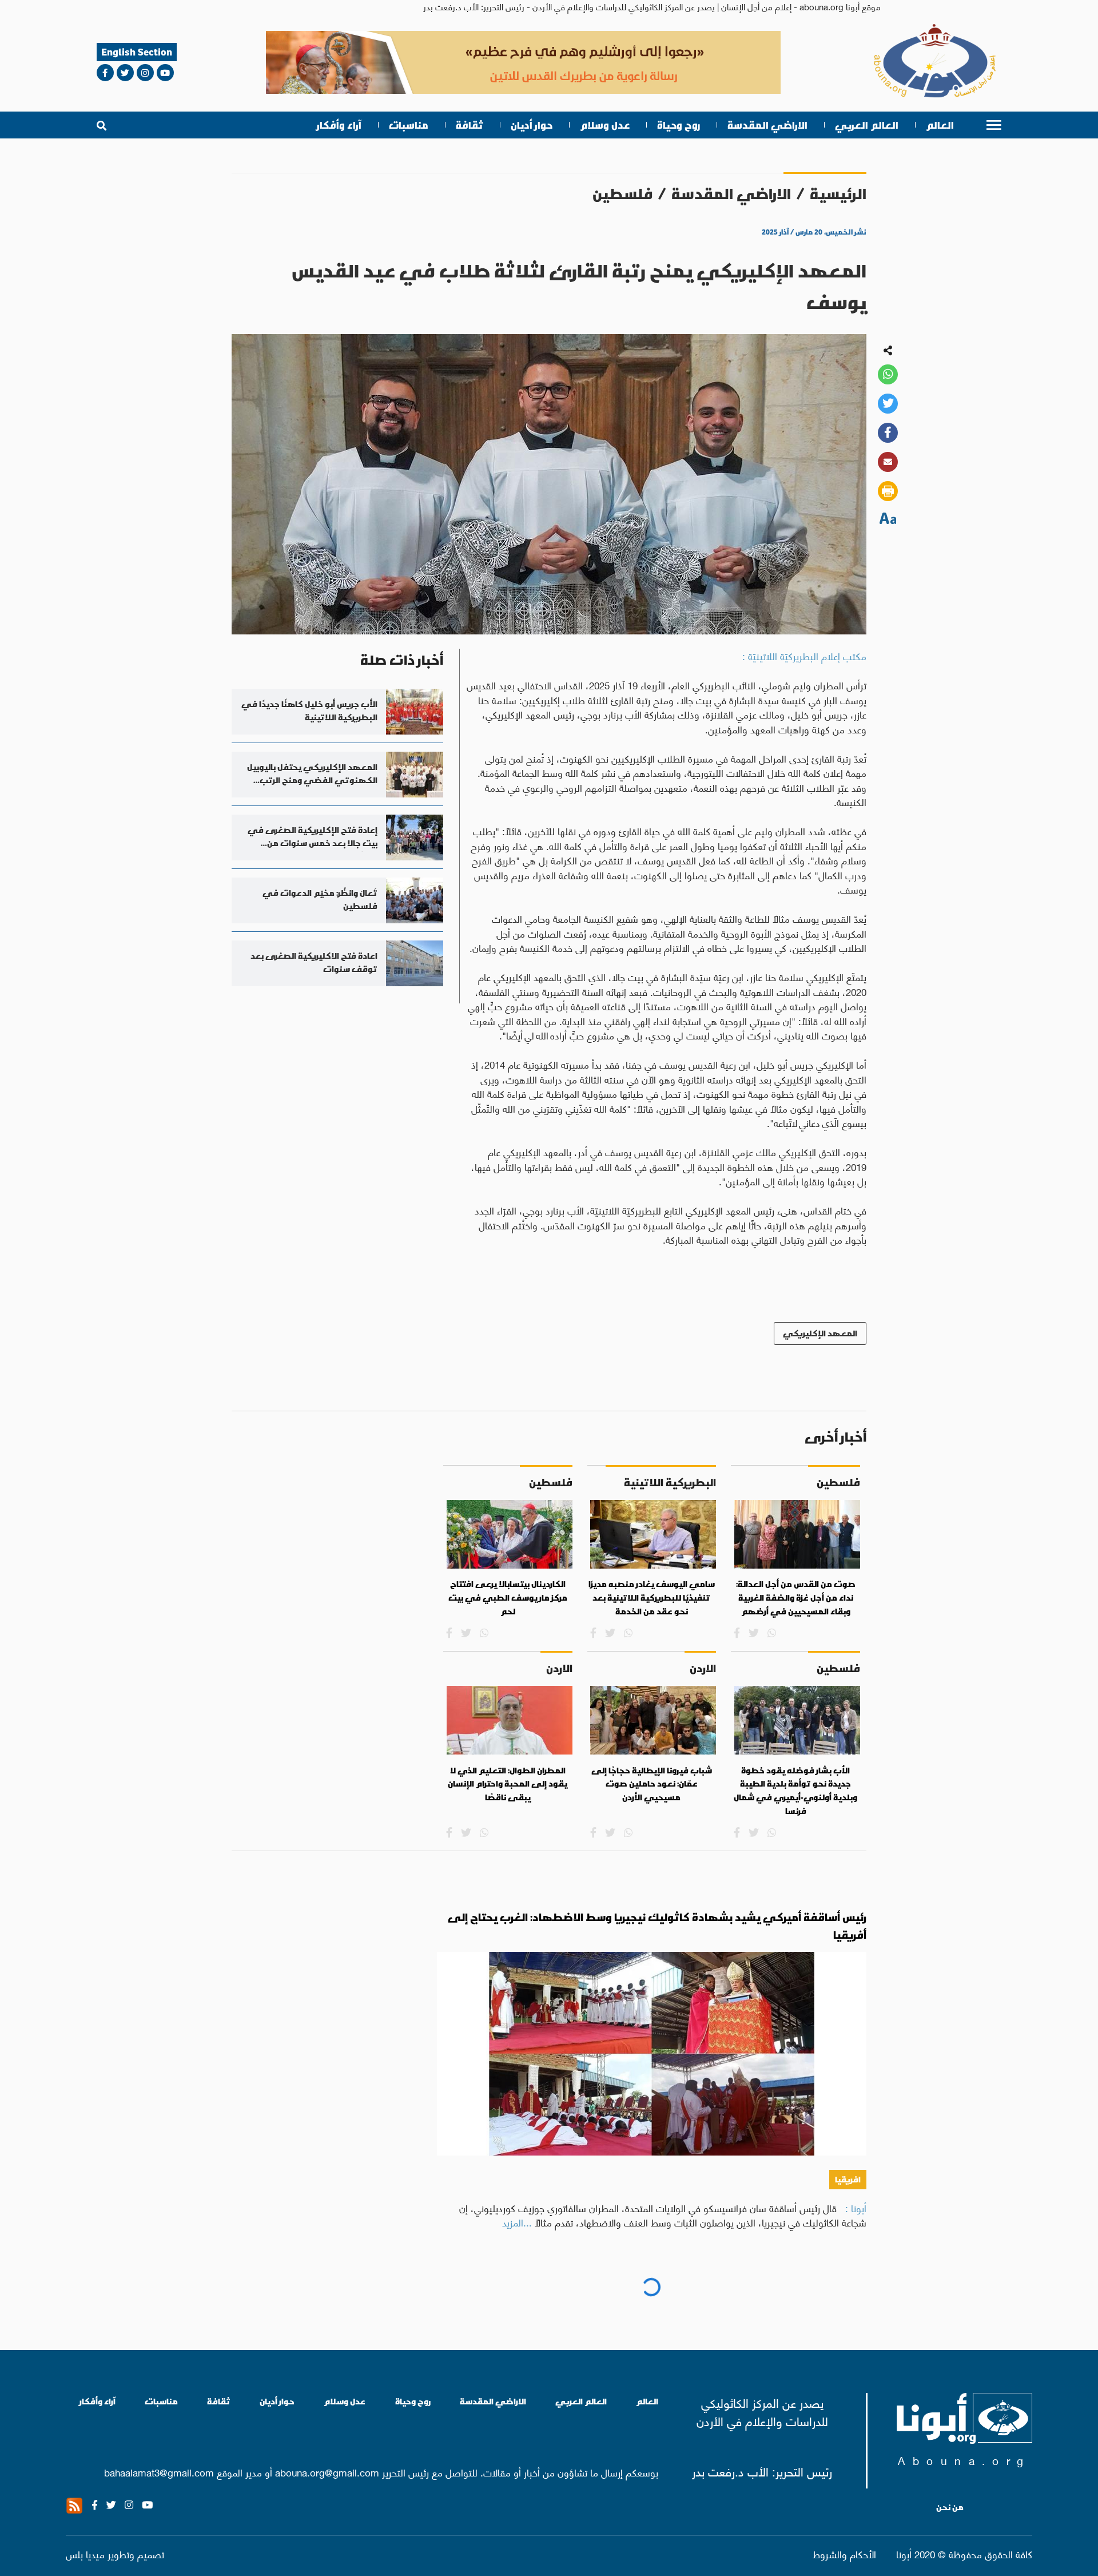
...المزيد (517, 2222)
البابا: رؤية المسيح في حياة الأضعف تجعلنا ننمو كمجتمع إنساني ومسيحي (683, 2297)
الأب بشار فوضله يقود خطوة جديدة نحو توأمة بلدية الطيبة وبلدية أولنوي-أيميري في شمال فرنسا (795, 1791)
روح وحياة (679, 125)
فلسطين (622, 194)
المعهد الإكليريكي (820, 1333)
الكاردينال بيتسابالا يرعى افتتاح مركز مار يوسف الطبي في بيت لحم (508, 1597)
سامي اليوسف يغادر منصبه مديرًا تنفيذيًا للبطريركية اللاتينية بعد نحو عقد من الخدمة (652, 1597)
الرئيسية (838, 194)
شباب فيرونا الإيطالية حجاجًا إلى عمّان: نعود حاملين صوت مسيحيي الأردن (652, 1784)
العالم (940, 125)
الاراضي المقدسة (767, 125)
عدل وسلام (605, 125)
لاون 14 (845, 2335)
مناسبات (409, 125)
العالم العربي (867, 125)
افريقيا (848, 2179)
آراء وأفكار (339, 125)
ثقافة (470, 125)
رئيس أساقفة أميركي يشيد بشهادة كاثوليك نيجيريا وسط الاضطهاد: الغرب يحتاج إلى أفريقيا (657, 1926)
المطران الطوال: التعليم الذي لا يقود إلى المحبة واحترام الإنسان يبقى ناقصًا (508, 1784)
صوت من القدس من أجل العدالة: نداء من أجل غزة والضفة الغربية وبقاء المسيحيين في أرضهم (796, 1597)
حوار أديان (532, 125)
